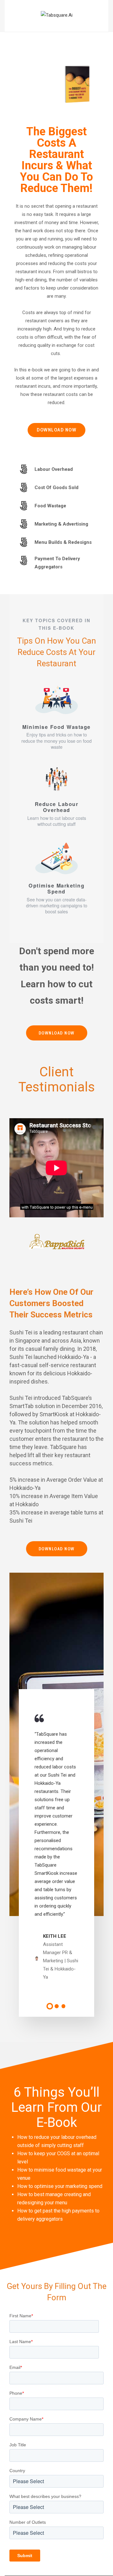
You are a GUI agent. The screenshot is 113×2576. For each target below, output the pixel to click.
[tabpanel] (56, 1848)
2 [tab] (57, 2006)
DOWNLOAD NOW (56, 430)
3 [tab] (64, 2006)
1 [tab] (50, 2006)
